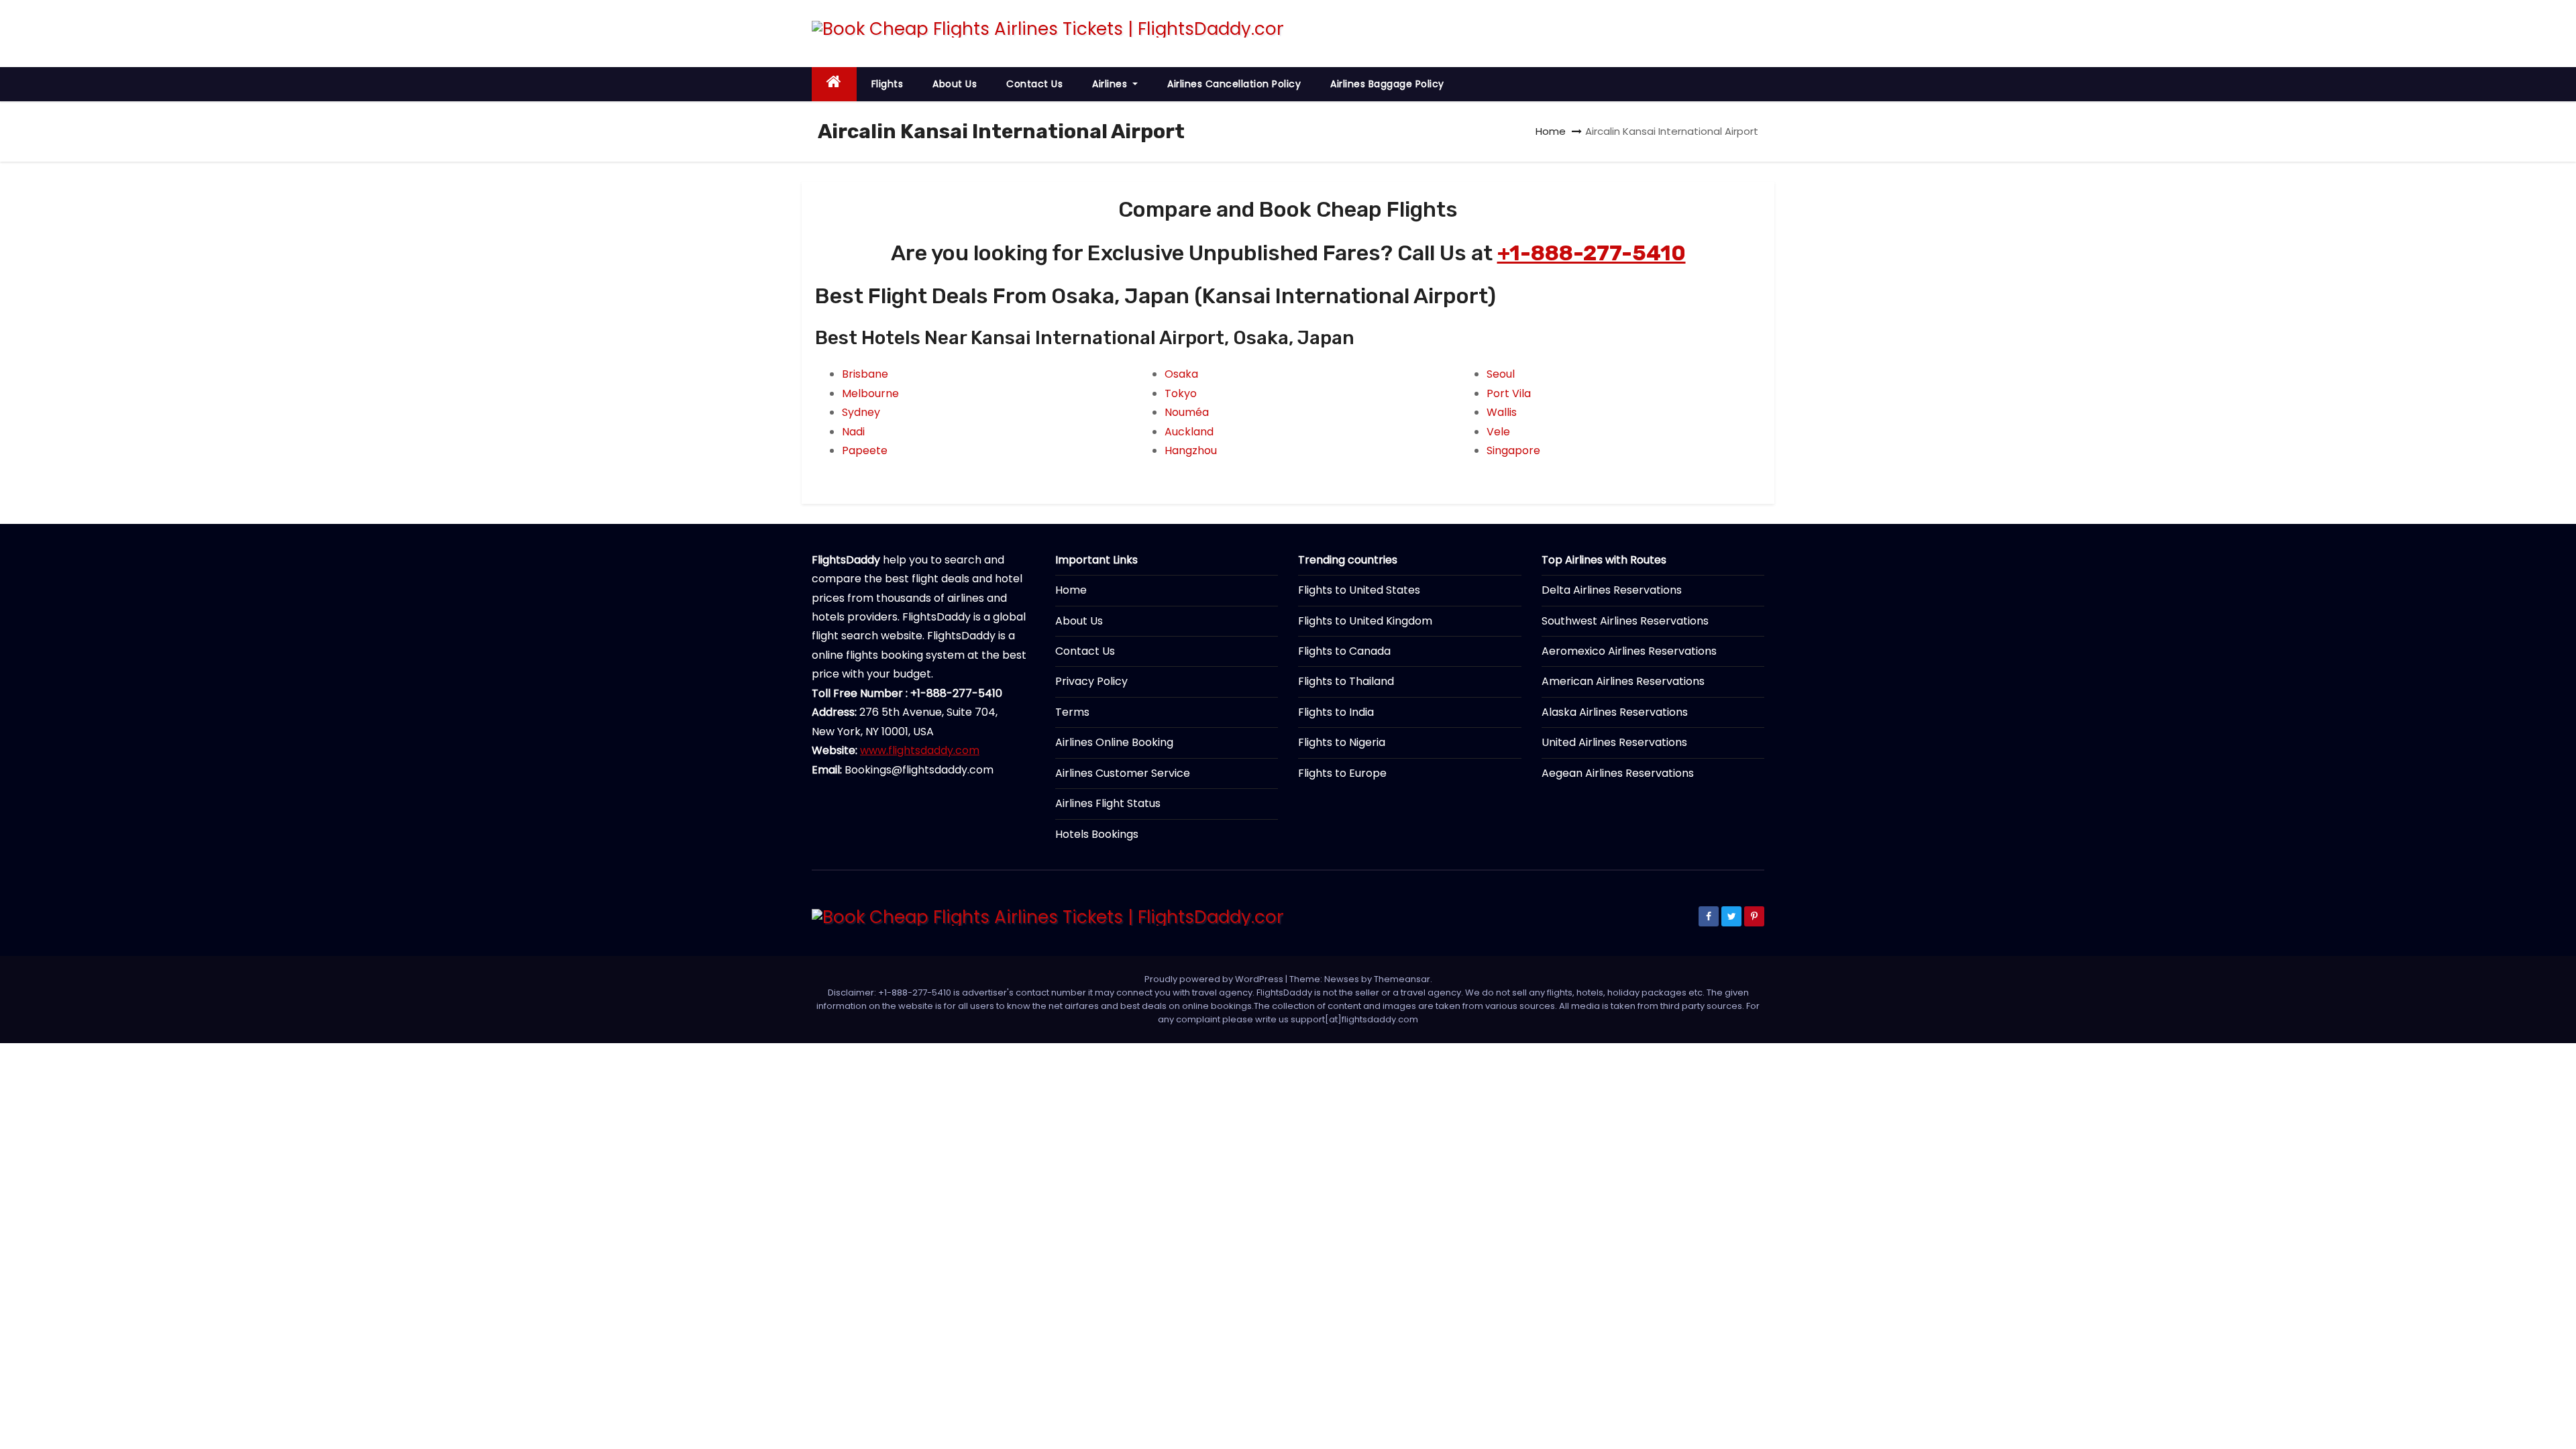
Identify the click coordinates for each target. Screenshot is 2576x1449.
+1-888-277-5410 (1592, 253)
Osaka (1181, 374)
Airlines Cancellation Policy (1234, 84)
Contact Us (1034, 84)
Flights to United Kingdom (1365, 621)
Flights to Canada (1344, 651)
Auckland (1189, 432)
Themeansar (1402, 979)
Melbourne (870, 393)
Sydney (861, 412)
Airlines (1111, 84)
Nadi (853, 432)
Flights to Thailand (1346, 681)
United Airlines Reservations (1614, 742)
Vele (1498, 432)
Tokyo (1181, 393)
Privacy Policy (1091, 681)
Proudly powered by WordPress (1215, 979)
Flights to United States (1359, 590)
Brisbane (865, 374)
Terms (1072, 712)
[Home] (834, 84)
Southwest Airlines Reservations (1625, 621)
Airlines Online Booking (1114, 742)
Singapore (1513, 450)
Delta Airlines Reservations (1612, 590)
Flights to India (1336, 712)
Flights (888, 84)
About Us (955, 84)
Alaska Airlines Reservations (1615, 712)
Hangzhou (1191, 450)
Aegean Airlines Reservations (1618, 773)
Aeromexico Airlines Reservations (1629, 651)
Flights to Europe (1342, 773)
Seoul (1501, 374)
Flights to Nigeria (1342, 742)
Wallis (1502, 412)
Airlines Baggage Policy (1387, 84)
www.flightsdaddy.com (920, 750)
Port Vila (1509, 393)
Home (1551, 131)
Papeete (865, 450)
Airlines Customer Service (1123, 773)
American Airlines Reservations (1623, 681)
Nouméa (1187, 412)
